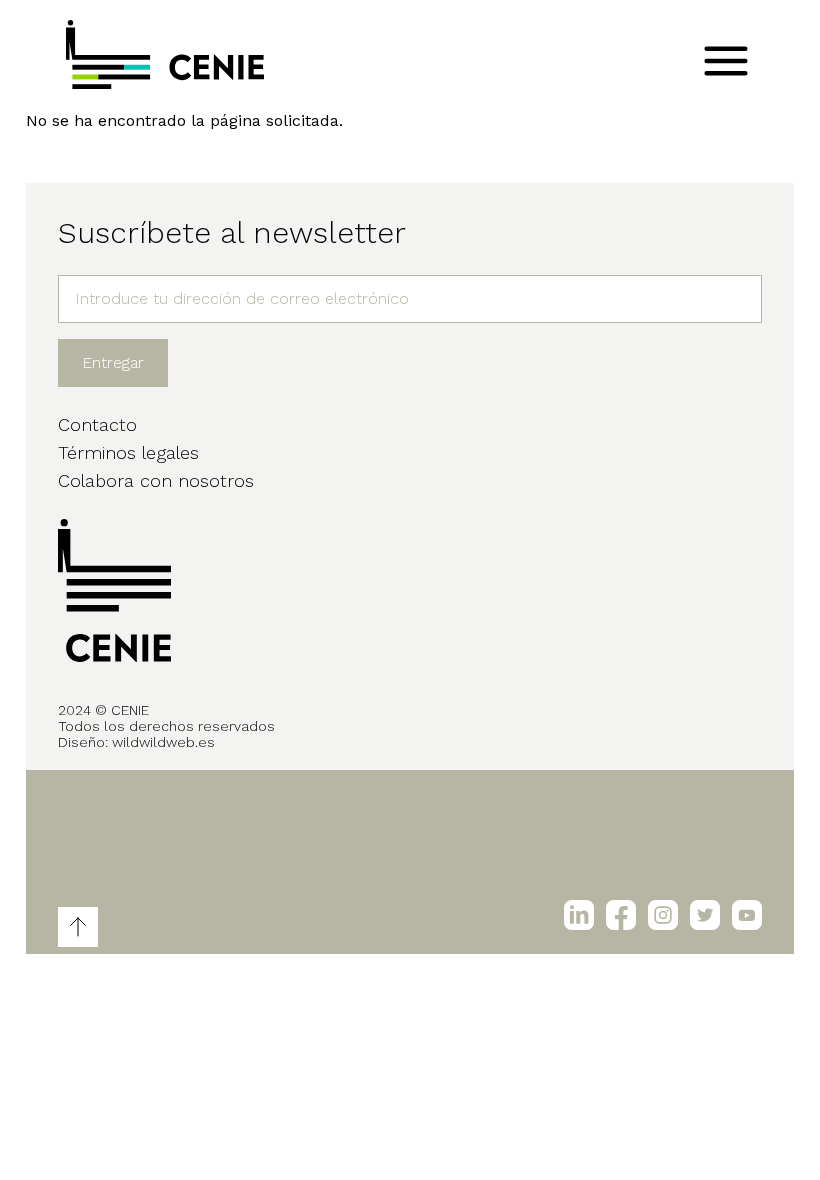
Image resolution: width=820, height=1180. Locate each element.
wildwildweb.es (163, 742)
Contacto (97, 424)
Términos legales (128, 452)
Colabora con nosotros (156, 480)
